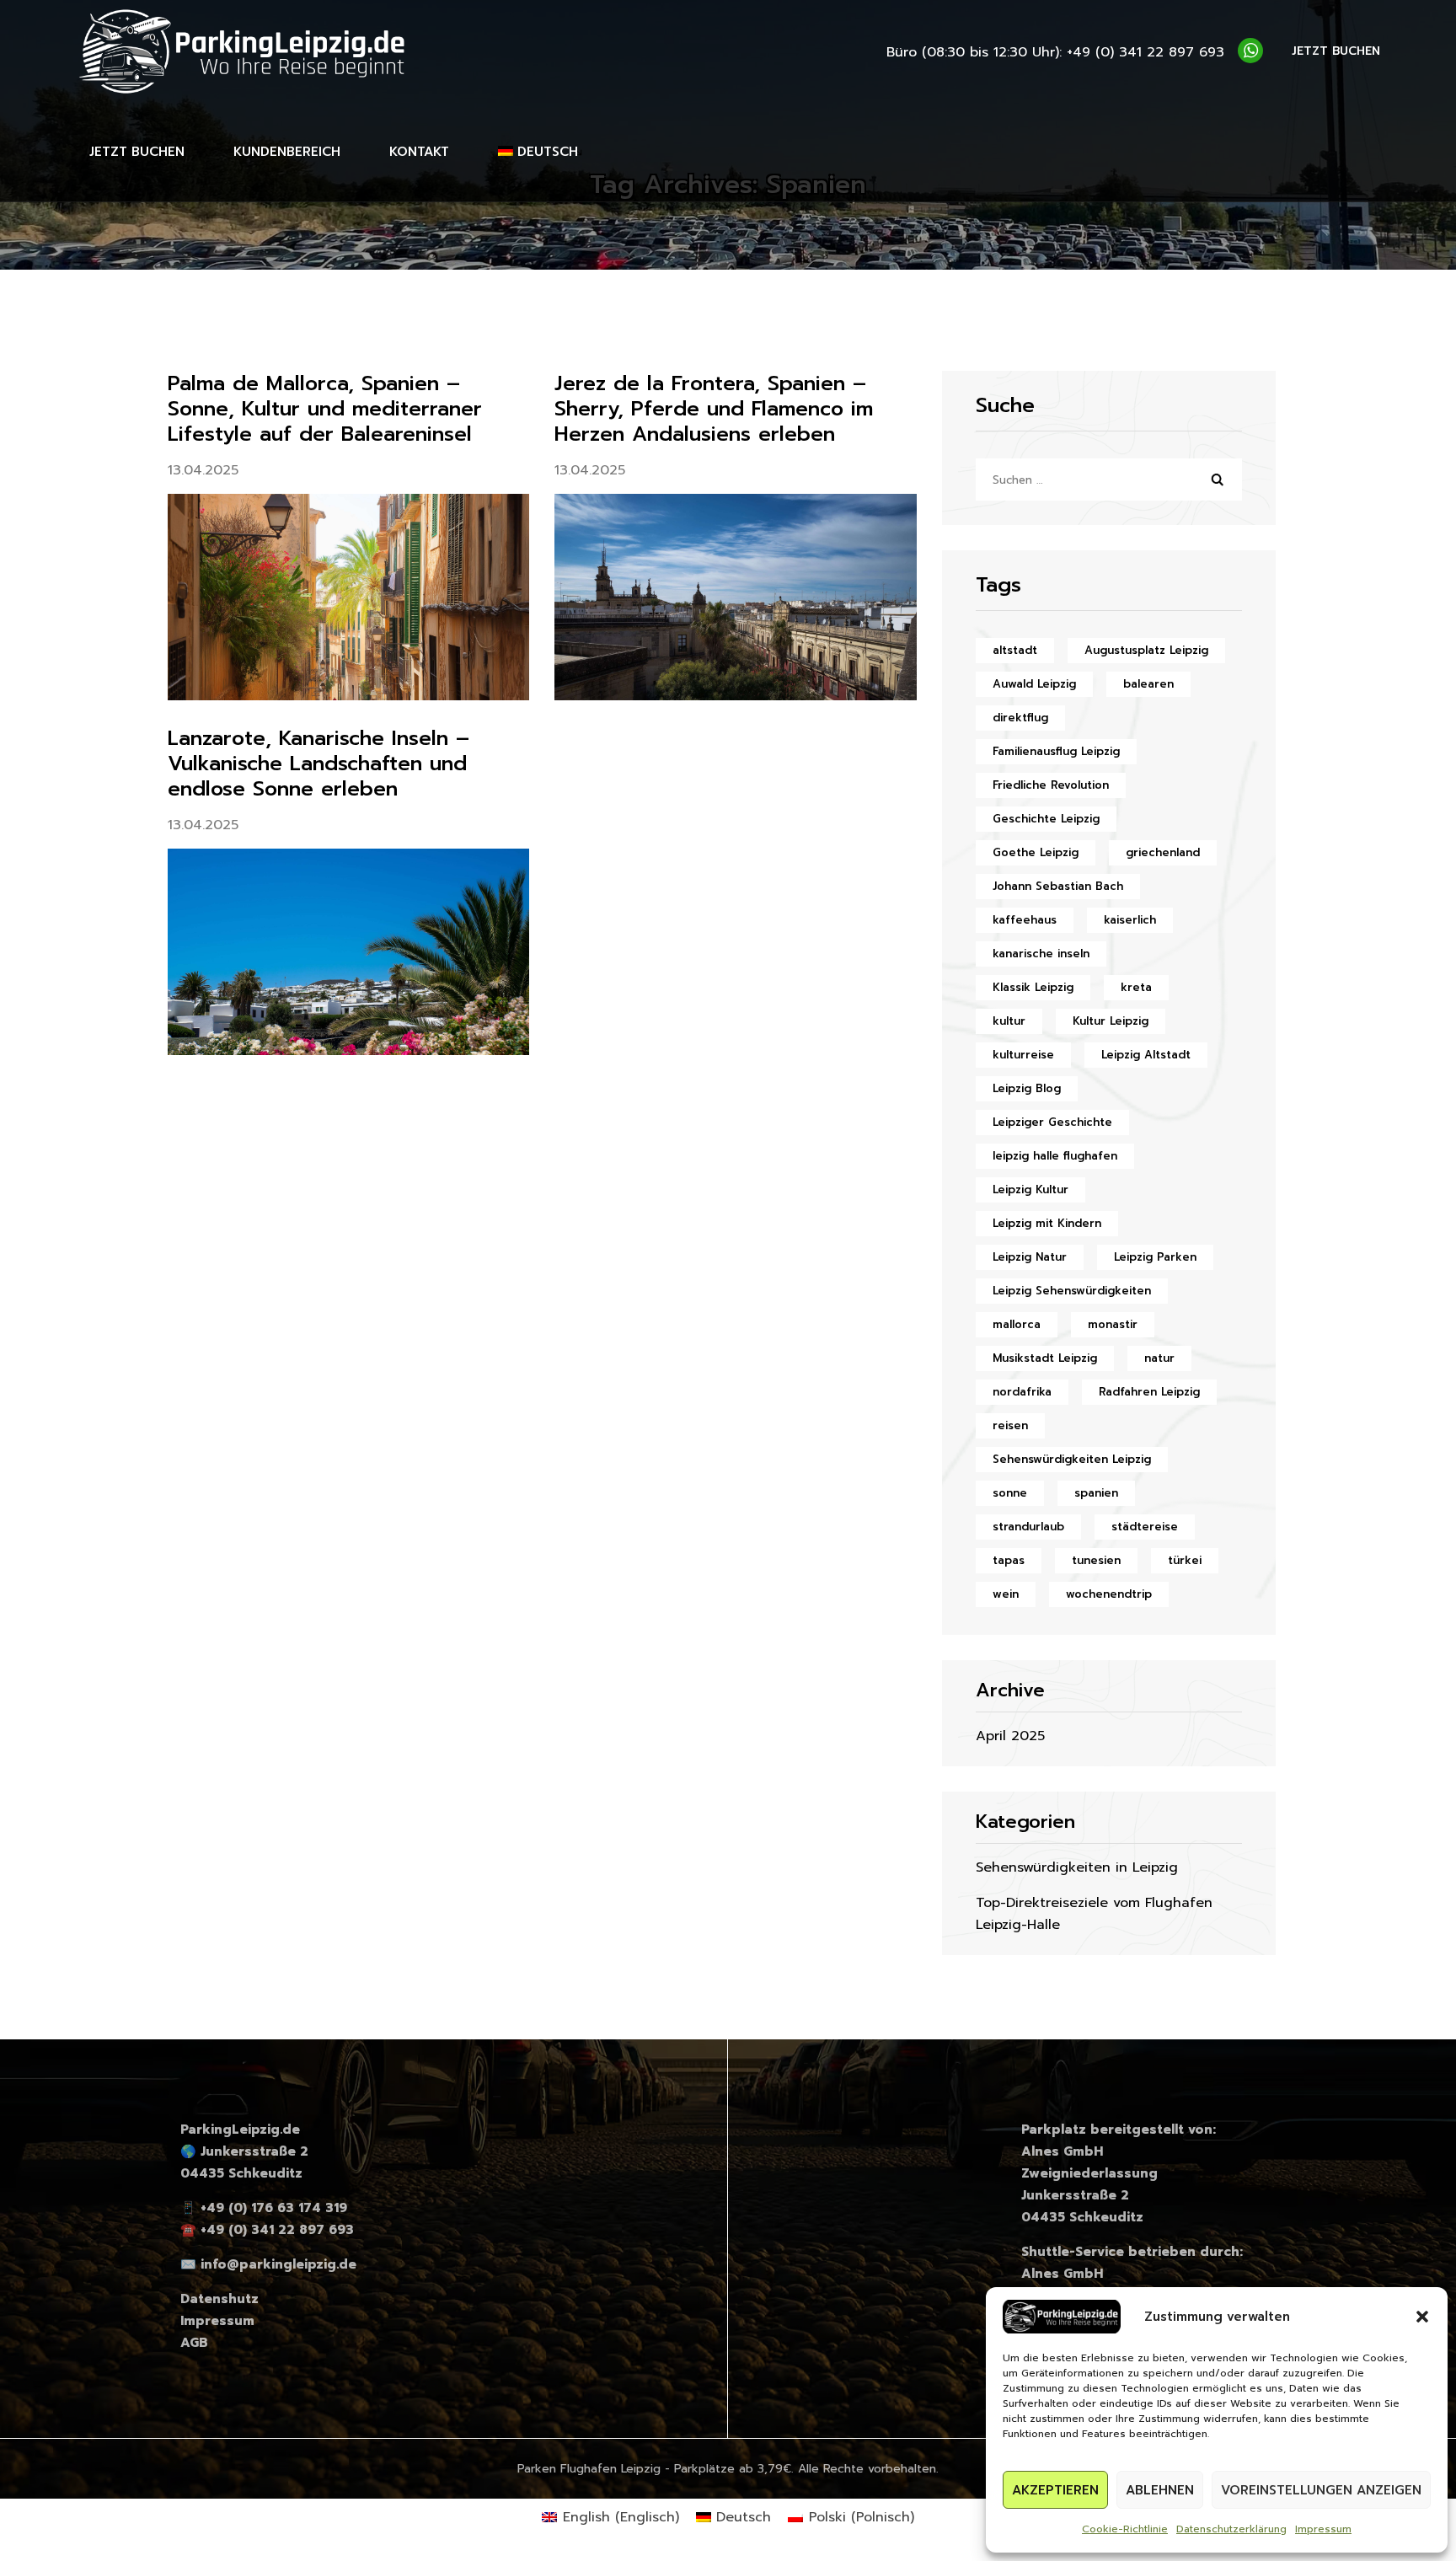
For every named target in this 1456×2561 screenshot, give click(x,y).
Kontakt (419, 152)
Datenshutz (219, 2299)
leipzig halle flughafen (1055, 1156)
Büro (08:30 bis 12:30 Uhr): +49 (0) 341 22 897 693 (1055, 52)
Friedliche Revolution (1051, 785)
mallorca (1017, 1324)
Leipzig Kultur (1030, 1189)
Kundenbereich (287, 152)
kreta (1136, 987)
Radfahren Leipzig (1149, 1392)
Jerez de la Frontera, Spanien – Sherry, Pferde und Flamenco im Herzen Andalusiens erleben (714, 409)
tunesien (1096, 1560)
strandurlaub (1028, 1527)
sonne (1010, 1493)
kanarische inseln (1041, 954)
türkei (1185, 1560)
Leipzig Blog (1027, 1088)
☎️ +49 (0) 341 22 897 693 (267, 2230)
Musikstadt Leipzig (1045, 1358)
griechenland (1163, 852)
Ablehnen (1160, 2490)
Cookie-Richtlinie (1125, 2529)
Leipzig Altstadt (1146, 1055)
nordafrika (1022, 1392)
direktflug (1020, 718)
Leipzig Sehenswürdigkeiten (1072, 1291)
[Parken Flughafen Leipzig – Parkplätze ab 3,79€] (244, 51)
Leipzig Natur (1030, 1257)
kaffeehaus (1025, 920)
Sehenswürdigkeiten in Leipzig (1077, 1867)
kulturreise (1023, 1055)
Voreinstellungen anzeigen (1321, 2490)
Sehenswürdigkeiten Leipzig (1072, 1459)
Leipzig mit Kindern (1047, 1223)
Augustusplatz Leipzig (1146, 650)
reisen (1010, 1425)
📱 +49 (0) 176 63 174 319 (264, 2208)
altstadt (1015, 650)
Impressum (1323, 2529)
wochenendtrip (1109, 1594)
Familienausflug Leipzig (1056, 751)
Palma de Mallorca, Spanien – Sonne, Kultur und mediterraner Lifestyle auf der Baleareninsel (325, 409)
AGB (194, 2343)
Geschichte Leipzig (1046, 819)
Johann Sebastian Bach (1058, 886)
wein (1006, 1594)
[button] (1422, 2317)
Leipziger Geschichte (1052, 1122)
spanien (1096, 1493)
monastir (1113, 1324)
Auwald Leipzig (1034, 684)
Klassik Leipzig (1033, 987)
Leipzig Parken (1155, 1257)
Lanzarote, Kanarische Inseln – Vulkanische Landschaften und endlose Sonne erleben (318, 763)
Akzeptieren (1055, 2490)
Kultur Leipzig (1111, 1021)
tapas (1009, 1560)
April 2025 (1010, 1736)
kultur (1009, 1021)
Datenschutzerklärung (1231, 2529)
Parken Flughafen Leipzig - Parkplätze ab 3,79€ (654, 2469)
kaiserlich (1130, 920)
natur (1159, 1358)
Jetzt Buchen (137, 152)
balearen (1148, 684)
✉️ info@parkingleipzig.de (268, 2264)
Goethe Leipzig (1036, 852)
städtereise (1145, 1527)
